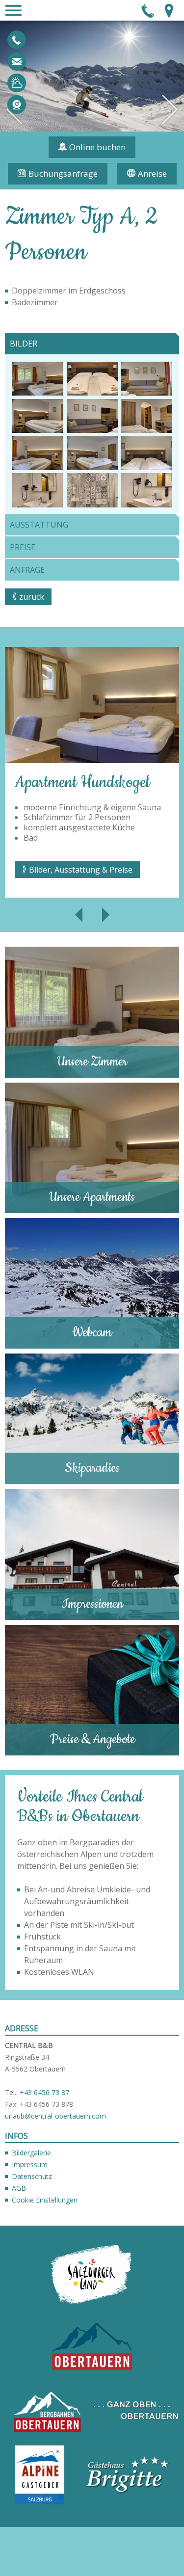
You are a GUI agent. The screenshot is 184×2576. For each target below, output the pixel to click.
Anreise (152, 173)
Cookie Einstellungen (45, 2200)
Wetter (17, 83)
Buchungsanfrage (63, 173)
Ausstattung (39, 525)
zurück (32, 597)
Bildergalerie (31, 2153)
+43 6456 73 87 (44, 2092)
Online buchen (97, 147)
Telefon (148, 10)
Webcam (17, 105)
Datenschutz (32, 2176)
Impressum (30, 2164)
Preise (23, 547)
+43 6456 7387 (17, 40)
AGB (19, 2188)
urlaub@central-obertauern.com (17, 61)
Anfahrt (169, 10)
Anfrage (27, 570)
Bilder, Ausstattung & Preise (81, 870)
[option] (92, 772)
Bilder (24, 344)
